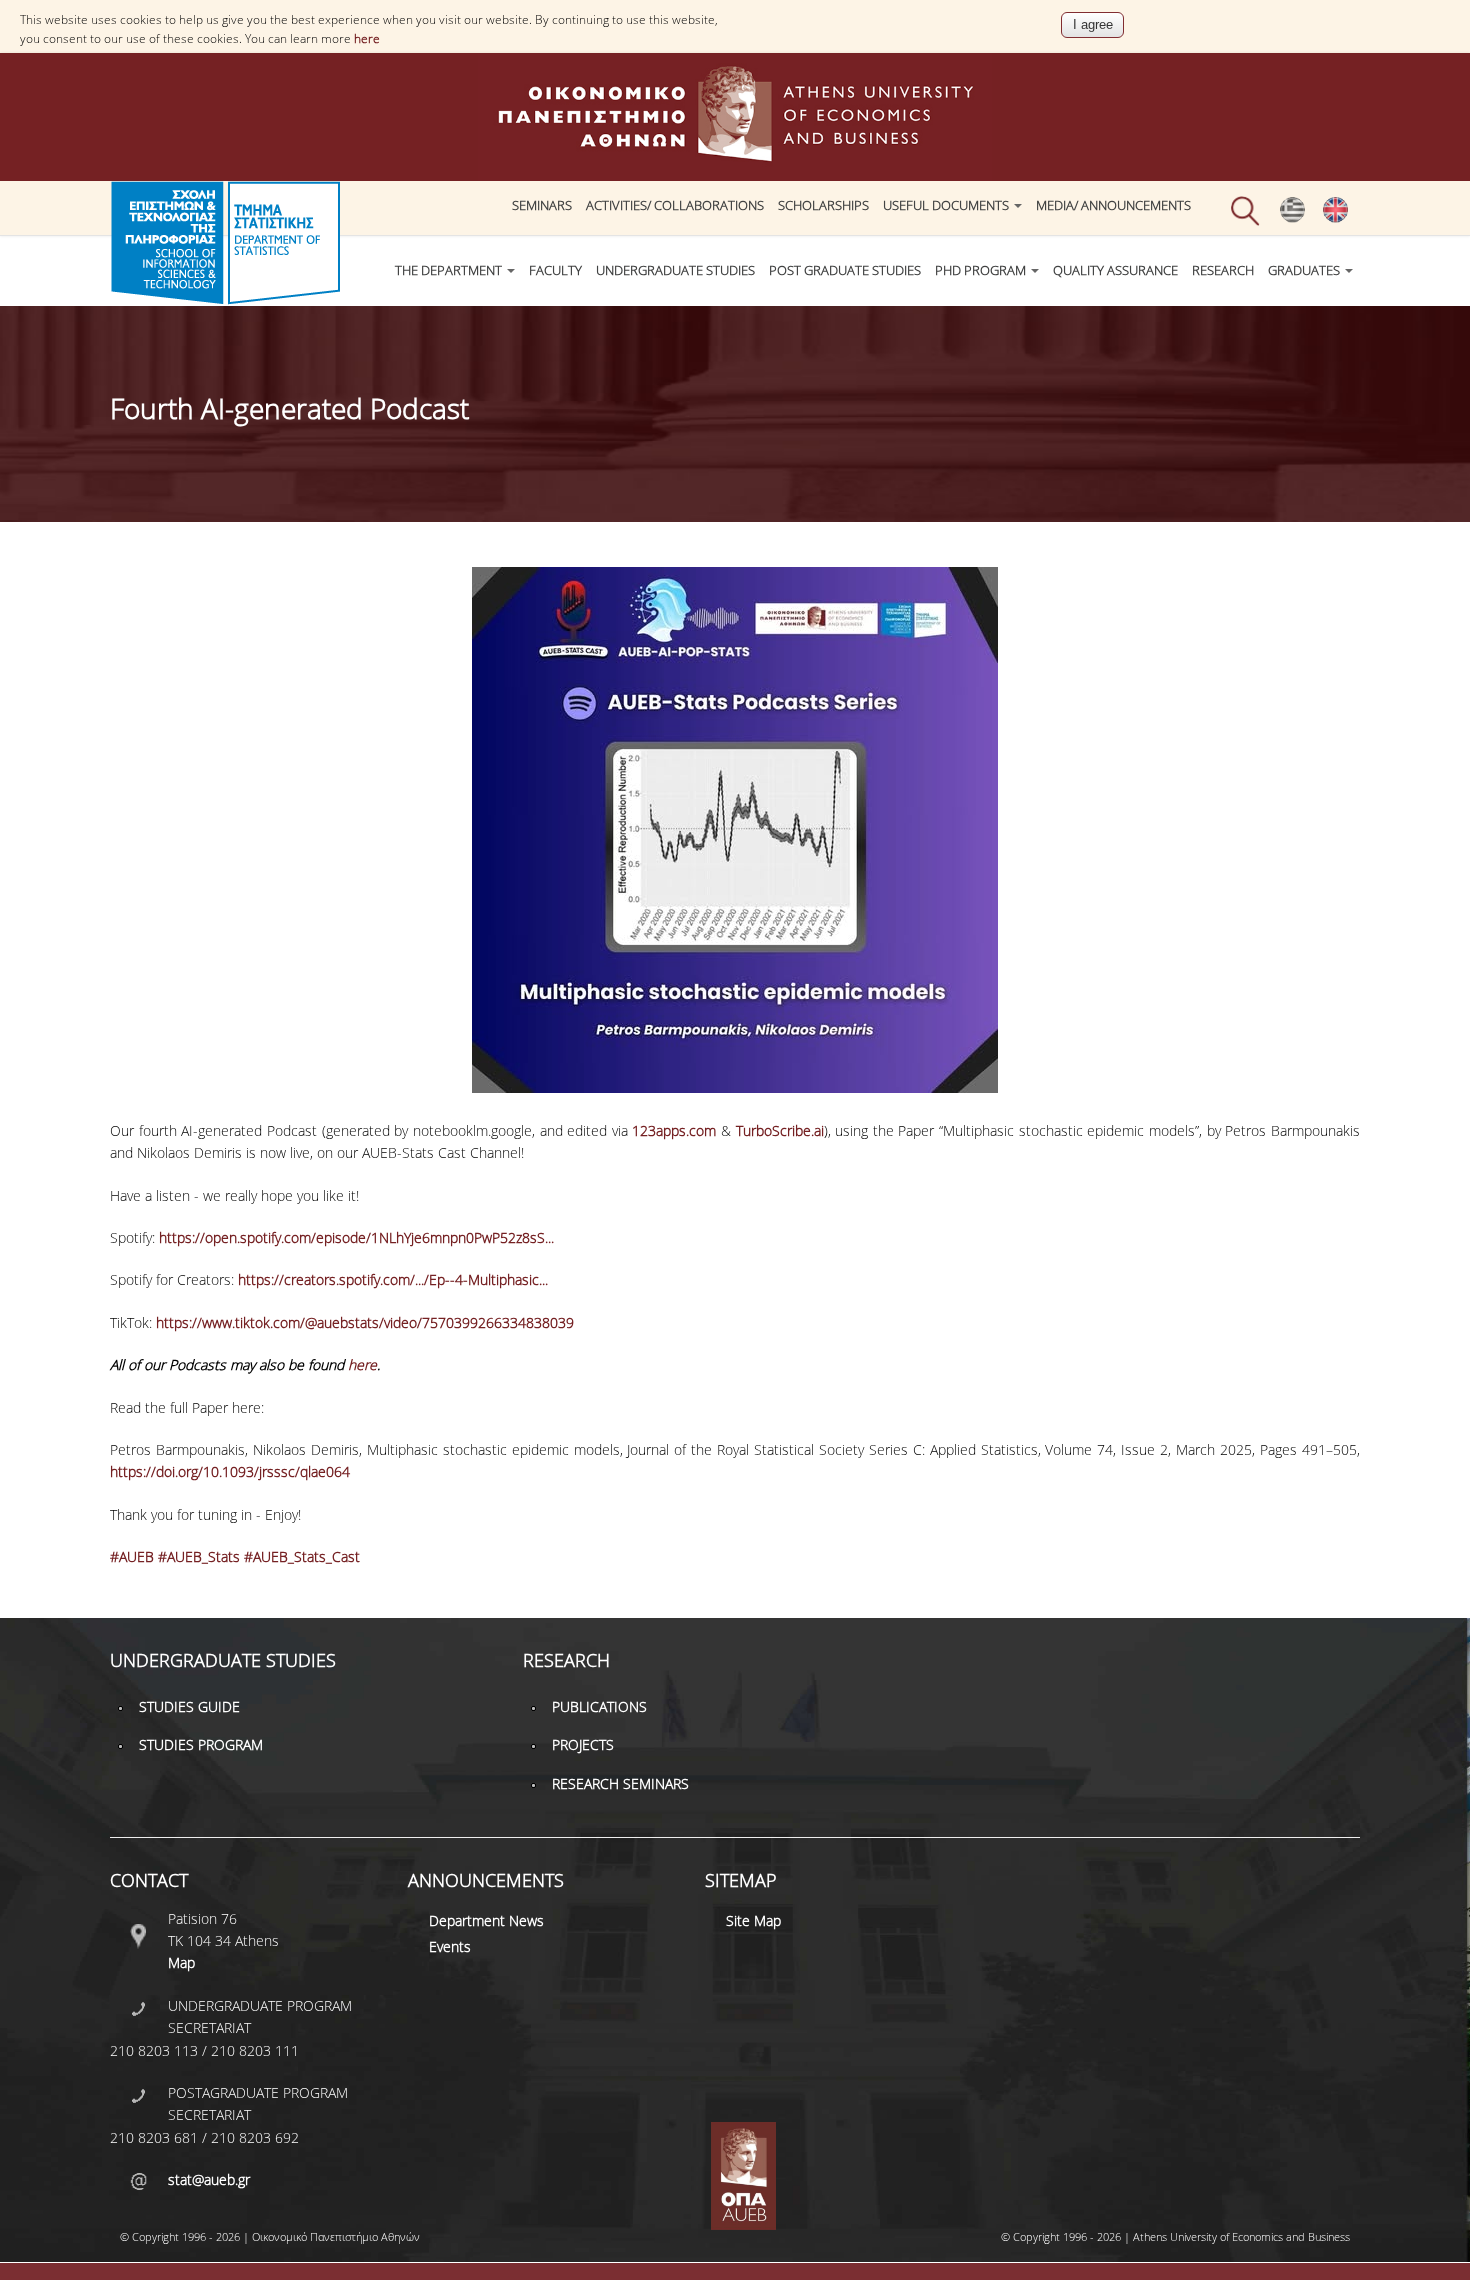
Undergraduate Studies (675, 270)
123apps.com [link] (674, 1130)
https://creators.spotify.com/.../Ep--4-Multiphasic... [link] (393, 1279)
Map (181, 1962)
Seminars (542, 205)
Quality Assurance (1115, 270)
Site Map (753, 1920)
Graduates (1305, 270)
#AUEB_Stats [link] (199, 1556)
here (367, 38)
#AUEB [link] (132, 1556)
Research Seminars (620, 1783)
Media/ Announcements (1113, 205)
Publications (599, 1706)
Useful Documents (947, 205)
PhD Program (982, 270)
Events (450, 1946)
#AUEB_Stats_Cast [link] (302, 1556)
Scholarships (823, 205)
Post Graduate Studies (845, 270)
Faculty (555, 270)
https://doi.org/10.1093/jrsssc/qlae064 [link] (230, 1471)
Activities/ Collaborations (675, 205)
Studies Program (201, 1744)
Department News (486, 1920)
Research (1223, 270)
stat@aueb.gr (209, 2179)
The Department (450, 270)
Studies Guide (189, 1706)
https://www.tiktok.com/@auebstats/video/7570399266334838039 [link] (365, 1322)
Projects (583, 1744)
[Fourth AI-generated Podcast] (1292, 218)
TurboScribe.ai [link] (780, 1130)
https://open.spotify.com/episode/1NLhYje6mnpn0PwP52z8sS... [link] (356, 1237)
